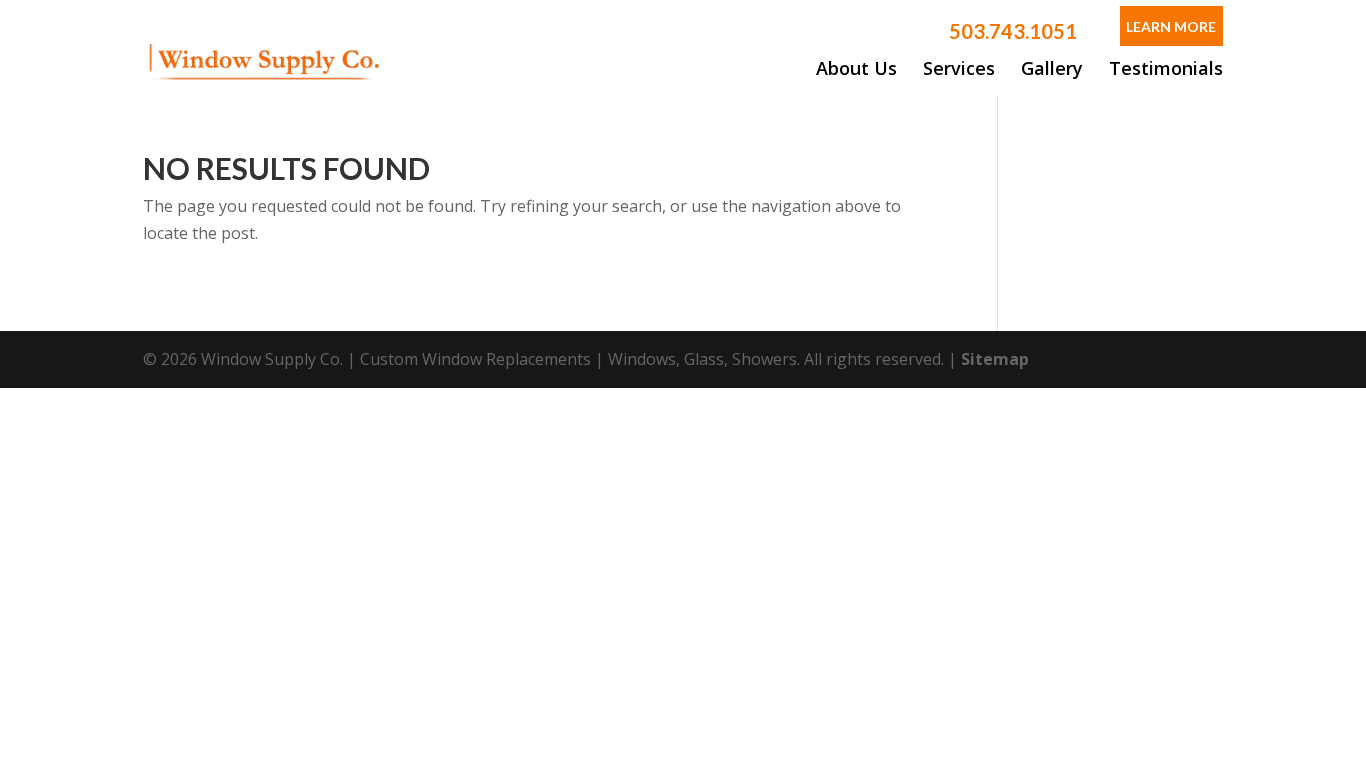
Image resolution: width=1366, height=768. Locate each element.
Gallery (1052, 68)
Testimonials (1166, 68)
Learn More (1171, 26)
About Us (856, 68)
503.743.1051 (1013, 31)
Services (959, 68)
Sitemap (995, 359)
